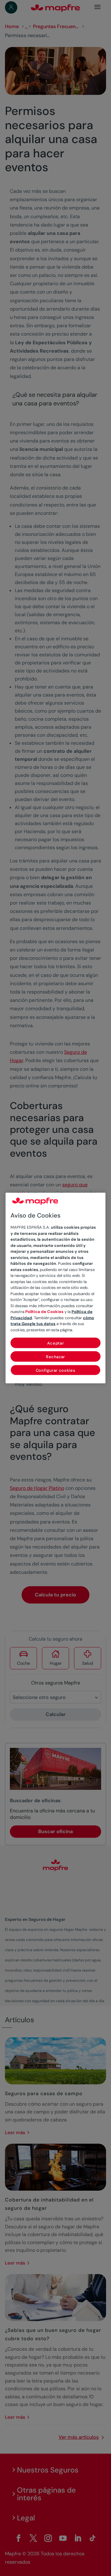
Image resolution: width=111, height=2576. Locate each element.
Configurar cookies (56, 1370)
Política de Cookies (44, 1312)
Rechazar (55, 1357)
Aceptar (56, 1343)
